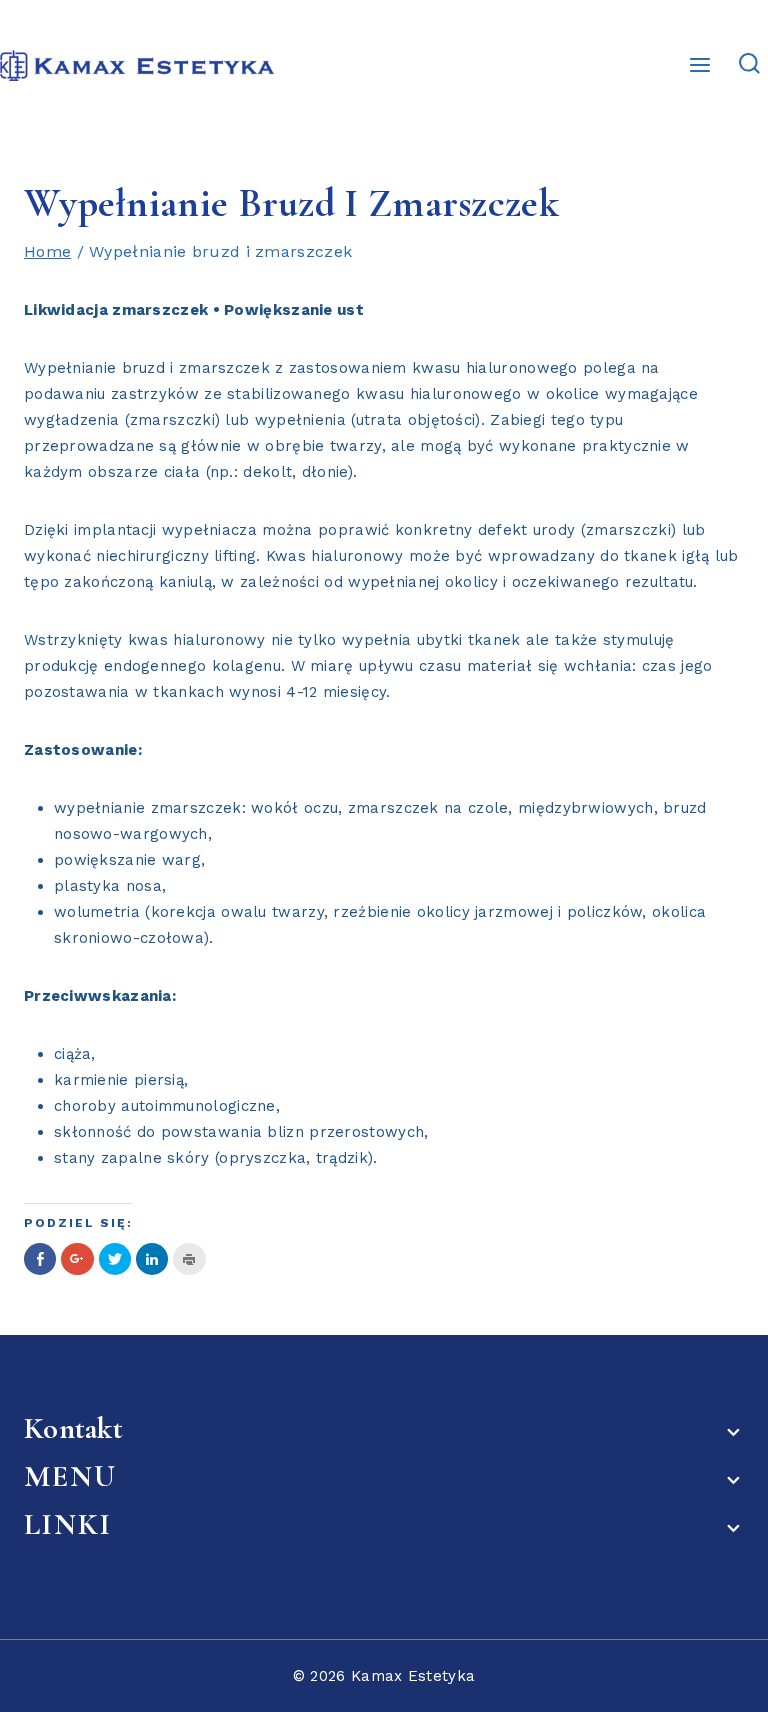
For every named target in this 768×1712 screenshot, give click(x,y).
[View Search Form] (749, 65)
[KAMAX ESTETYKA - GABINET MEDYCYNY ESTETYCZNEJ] (137, 65)
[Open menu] (700, 64)
